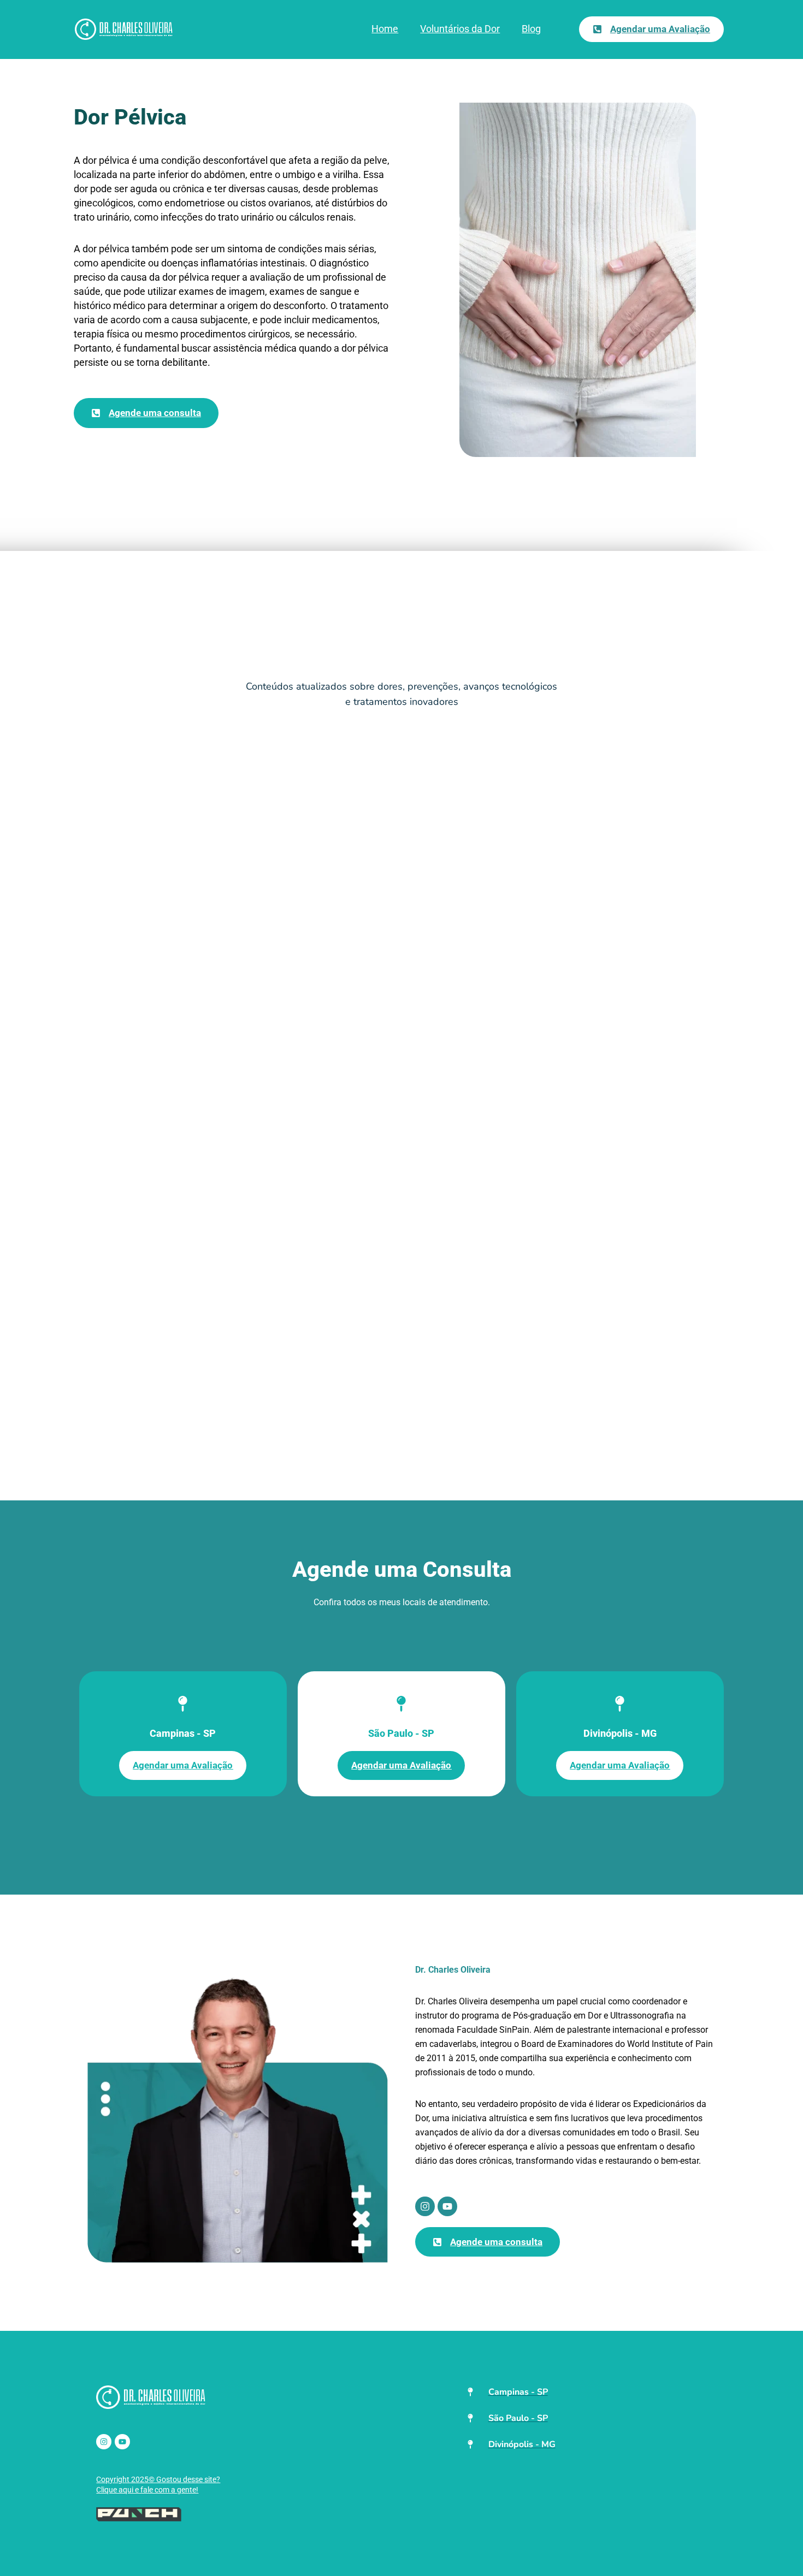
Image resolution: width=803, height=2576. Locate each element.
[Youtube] (447, 2206)
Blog (531, 29)
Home (385, 29)
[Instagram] (425, 2206)
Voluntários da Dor (460, 29)
